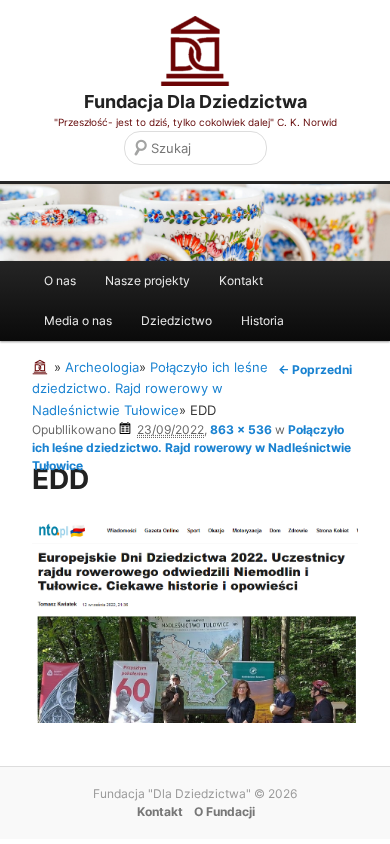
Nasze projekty (147, 280)
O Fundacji (224, 811)
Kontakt (241, 280)
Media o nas (78, 320)
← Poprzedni (315, 369)
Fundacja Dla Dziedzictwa (195, 101)
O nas (60, 280)
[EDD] (195, 718)
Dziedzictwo (176, 320)
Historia (262, 320)
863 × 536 (241, 429)
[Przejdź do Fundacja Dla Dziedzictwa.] (43, 367)
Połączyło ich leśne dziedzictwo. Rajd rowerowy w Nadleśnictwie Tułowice (191, 447)
